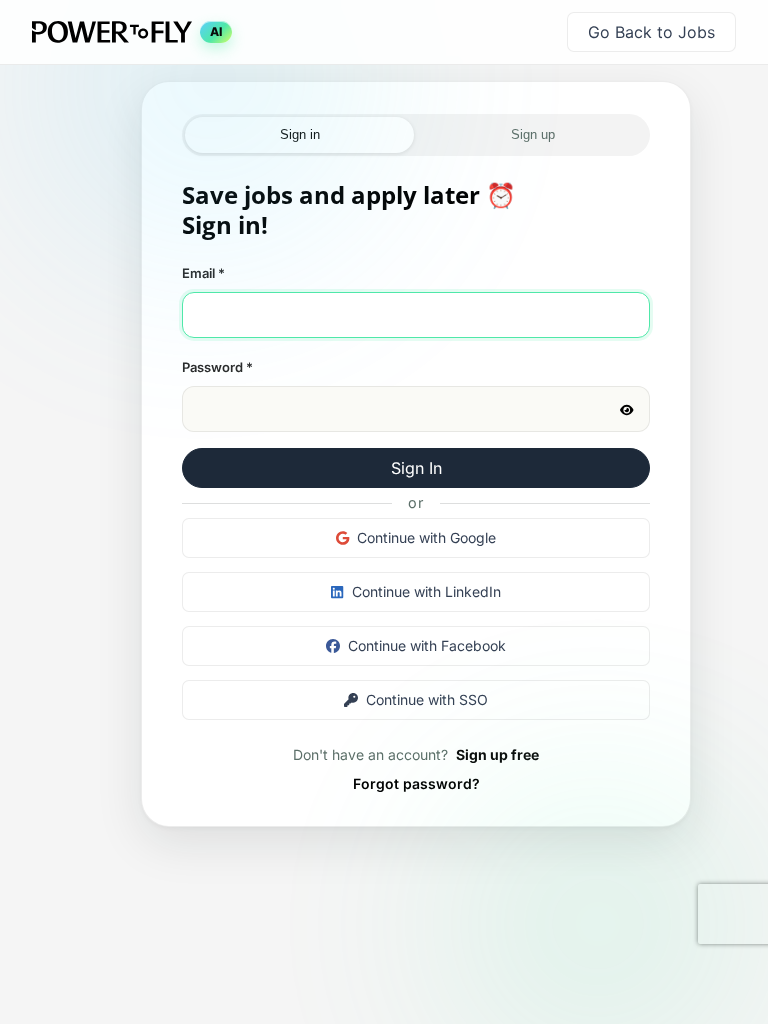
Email (203, 273)
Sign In (416, 468)
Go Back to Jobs (651, 32)
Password (217, 367)
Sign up (533, 134)
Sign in (300, 134)
